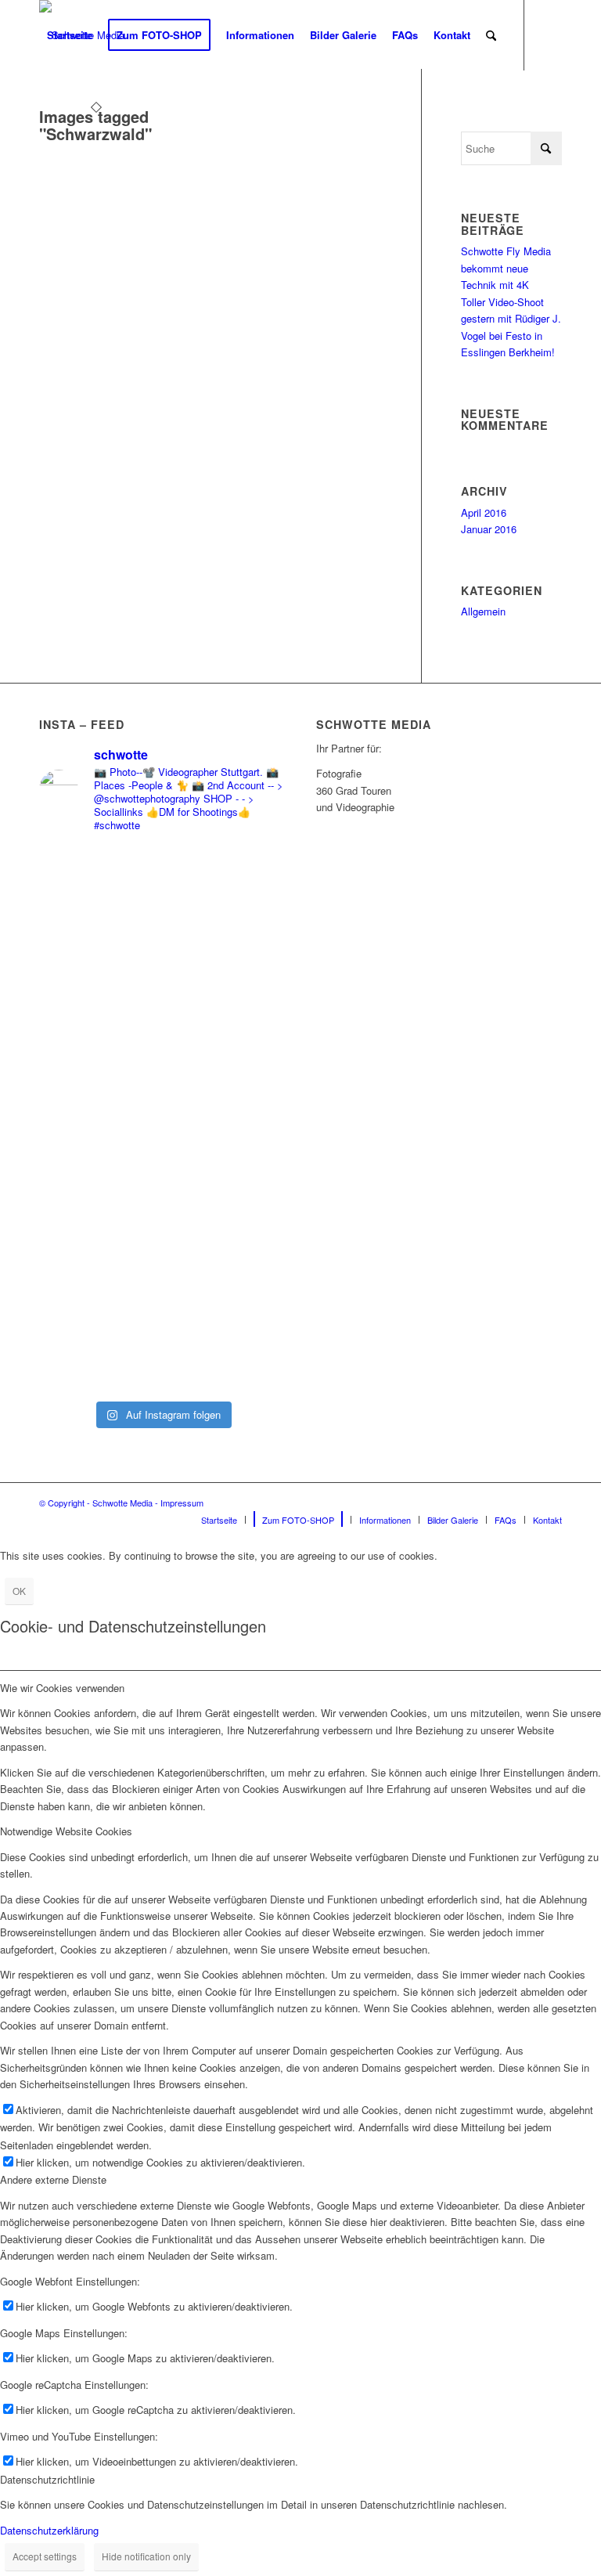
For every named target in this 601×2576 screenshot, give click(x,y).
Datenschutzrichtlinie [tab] (47, 2479)
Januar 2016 (489, 529)
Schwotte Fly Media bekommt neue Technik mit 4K (506, 268)
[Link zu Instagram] (67, 105)
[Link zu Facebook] (44, 105)
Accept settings (45, 2556)
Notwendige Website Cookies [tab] (66, 1831)
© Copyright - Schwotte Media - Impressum (121, 1503)
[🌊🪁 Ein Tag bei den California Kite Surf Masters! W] (225, 1120)
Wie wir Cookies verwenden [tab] (62, 1688)
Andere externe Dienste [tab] (53, 2179)
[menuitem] (70, 35)
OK (19, 1591)
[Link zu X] (91, 105)
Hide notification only (146, 2556)
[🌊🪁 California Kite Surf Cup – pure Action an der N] (99, 1036)
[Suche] (491, 35)
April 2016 (484, 512)
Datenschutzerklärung (49, 2530)
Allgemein (483, 611)
